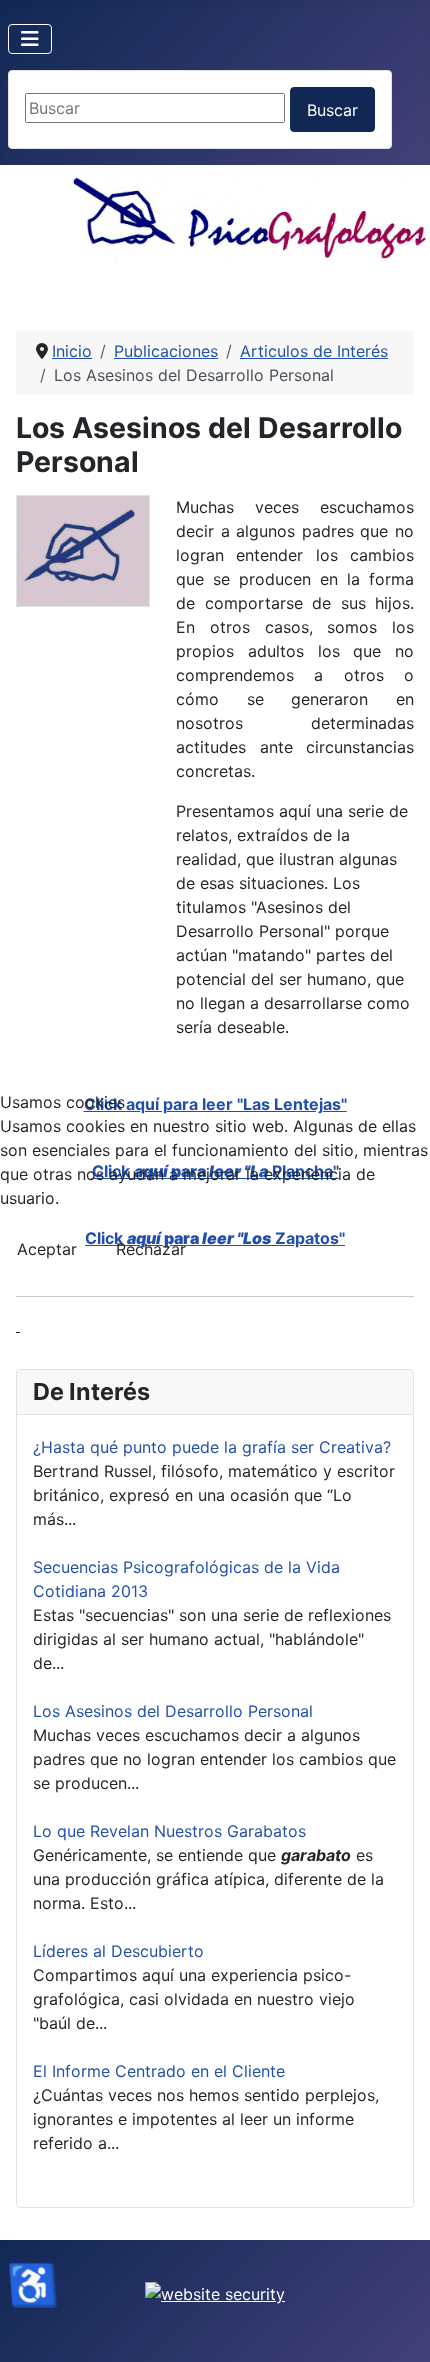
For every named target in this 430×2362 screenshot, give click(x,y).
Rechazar (151, 1249)
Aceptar (47, 1249)
